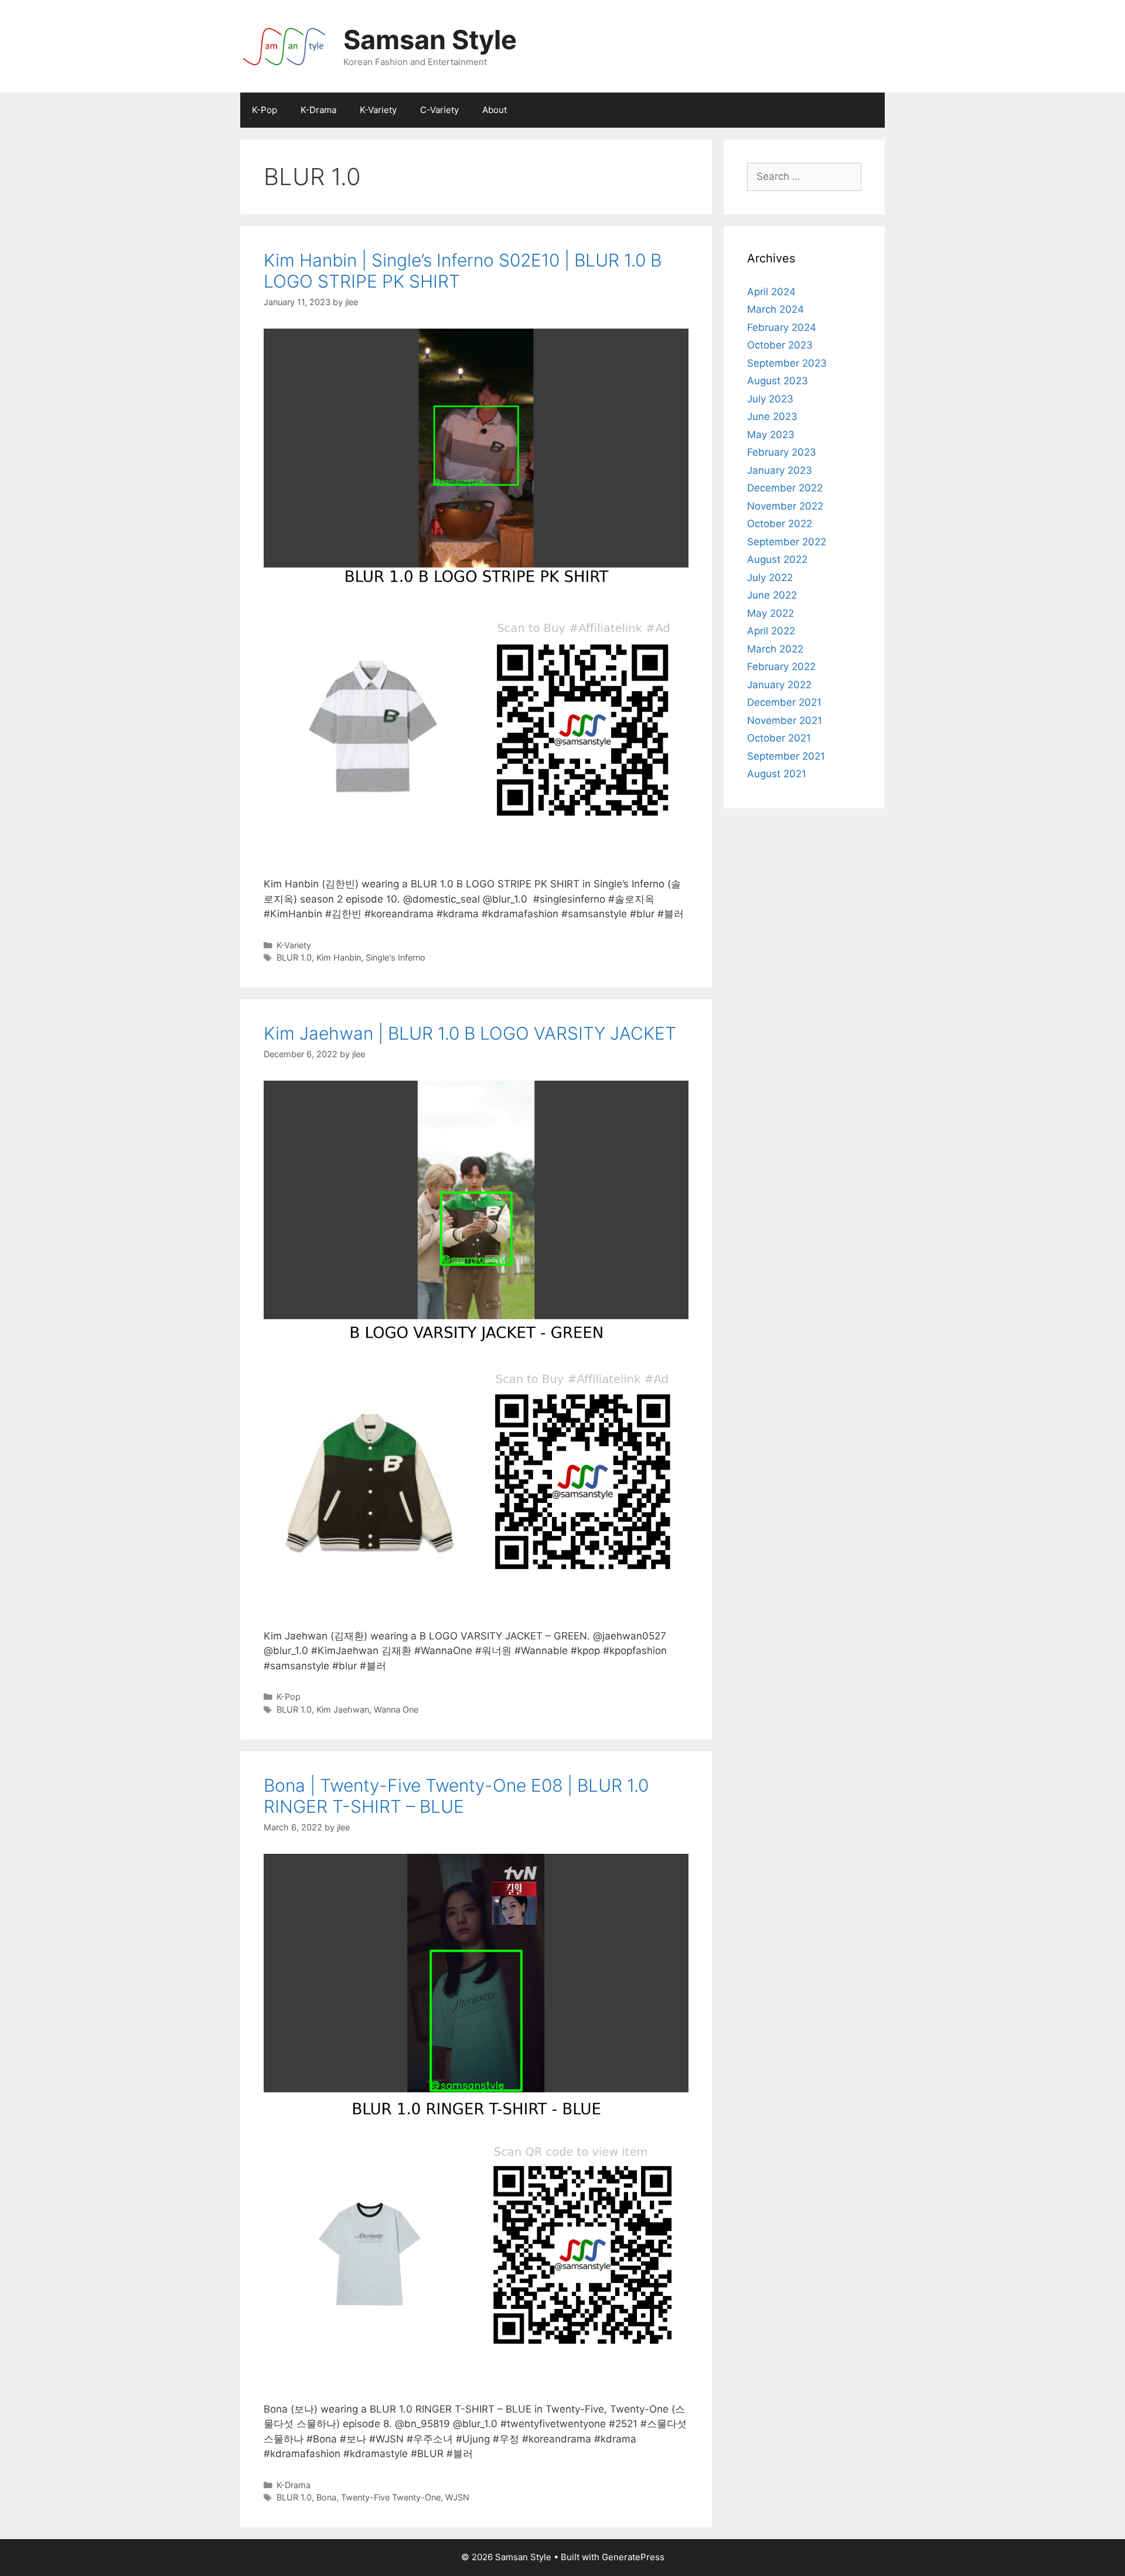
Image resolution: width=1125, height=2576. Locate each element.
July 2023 (770, 399)
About (495, 110)
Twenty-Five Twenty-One (391, 2497)
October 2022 (780, 524)
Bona (326, 2497)
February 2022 (781, 667)
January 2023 (780, 470)
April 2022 (771, 631)
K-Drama (318, 110)
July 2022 (770, 578)
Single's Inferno (396, 957)
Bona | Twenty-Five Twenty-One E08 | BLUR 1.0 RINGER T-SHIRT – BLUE (456, 1796)
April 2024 (771, 292)
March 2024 (775, 309)
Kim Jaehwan (343, 1709)
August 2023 (778, 381)
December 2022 (785, 488)
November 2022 (785, 506)
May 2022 (771, 613)
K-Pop (265, 110)
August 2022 (777, 559)
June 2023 (772, 416)
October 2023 (780, 345)
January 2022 (779, 685)
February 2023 (782, 452)
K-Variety (378, 110)
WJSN (457, 2497)
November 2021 (785, 720)
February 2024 (782, 327)
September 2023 (787, 363)
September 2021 (786, 756)
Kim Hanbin (339, 957)
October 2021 (779, 738)
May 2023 (771, 435)
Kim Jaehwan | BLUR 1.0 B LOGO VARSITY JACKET (470, 1033)
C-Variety (439, 110)
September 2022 (787, 542)
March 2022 (775, 649)
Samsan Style (430, 40)
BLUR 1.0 (294, 957)
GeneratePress (633, 2557)
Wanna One (396, 1709)
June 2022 (772, 595)
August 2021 (777, 774)
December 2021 (784, 702)
